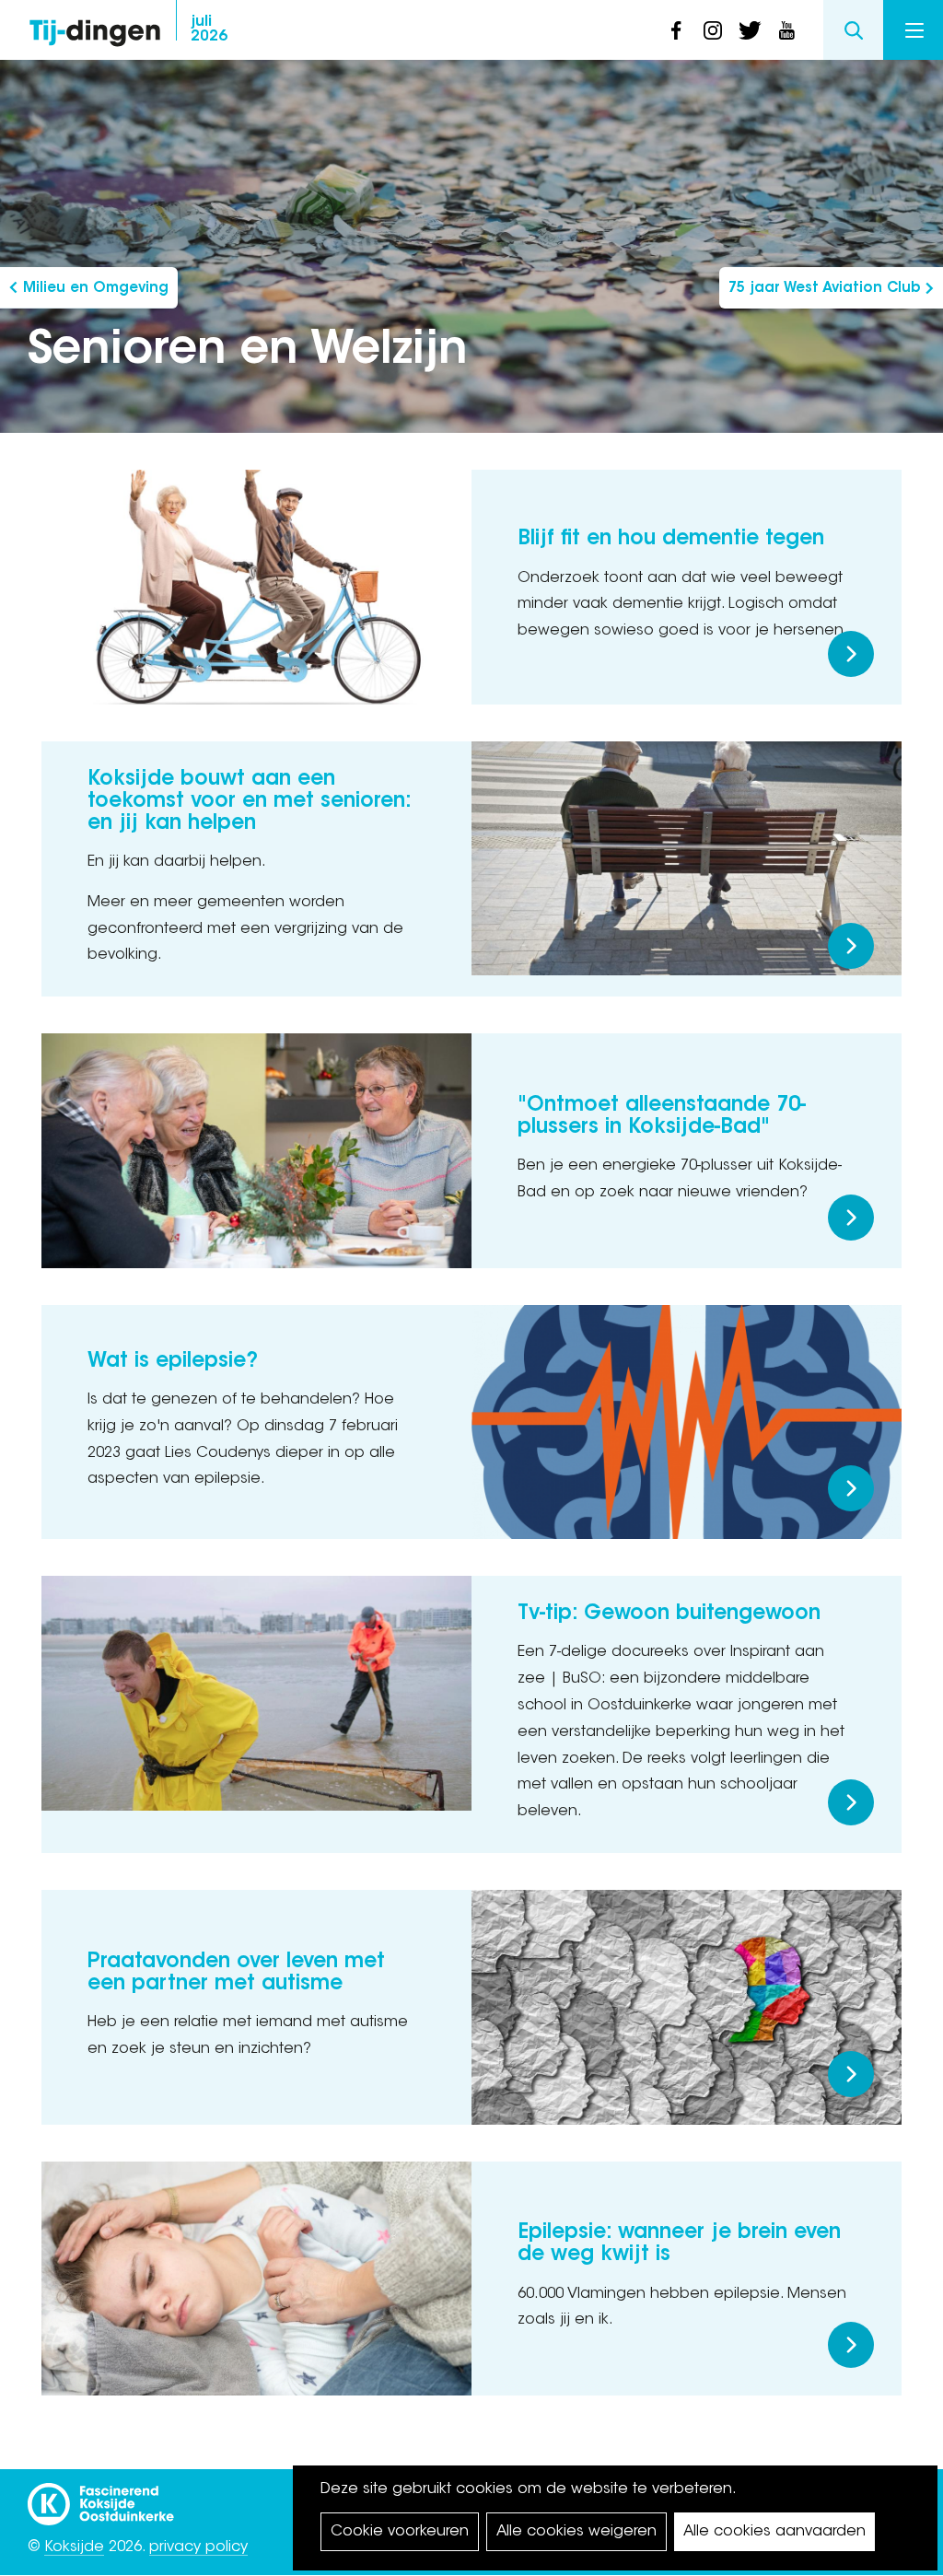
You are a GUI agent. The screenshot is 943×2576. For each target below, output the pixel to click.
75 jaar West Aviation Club (824, 289)
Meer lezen (851, 654)
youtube (786, 30)
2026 (209, 29)
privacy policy (198, 2547)
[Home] (95, 28)
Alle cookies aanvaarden (774, 2532)
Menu (913, 30)
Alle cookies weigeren (576, 2532)
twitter (750, 30)
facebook (676, 30)
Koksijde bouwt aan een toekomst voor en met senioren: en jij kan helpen (249, 802)
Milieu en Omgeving (96, 289)
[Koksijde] (101, 2496)
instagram (713, 30)
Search (853, 30)
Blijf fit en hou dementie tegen (671, 540)
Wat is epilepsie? (173, 1362)
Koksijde (74, 2547)
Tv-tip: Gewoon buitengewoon (669, 1614)
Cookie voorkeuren (400, 2532)
